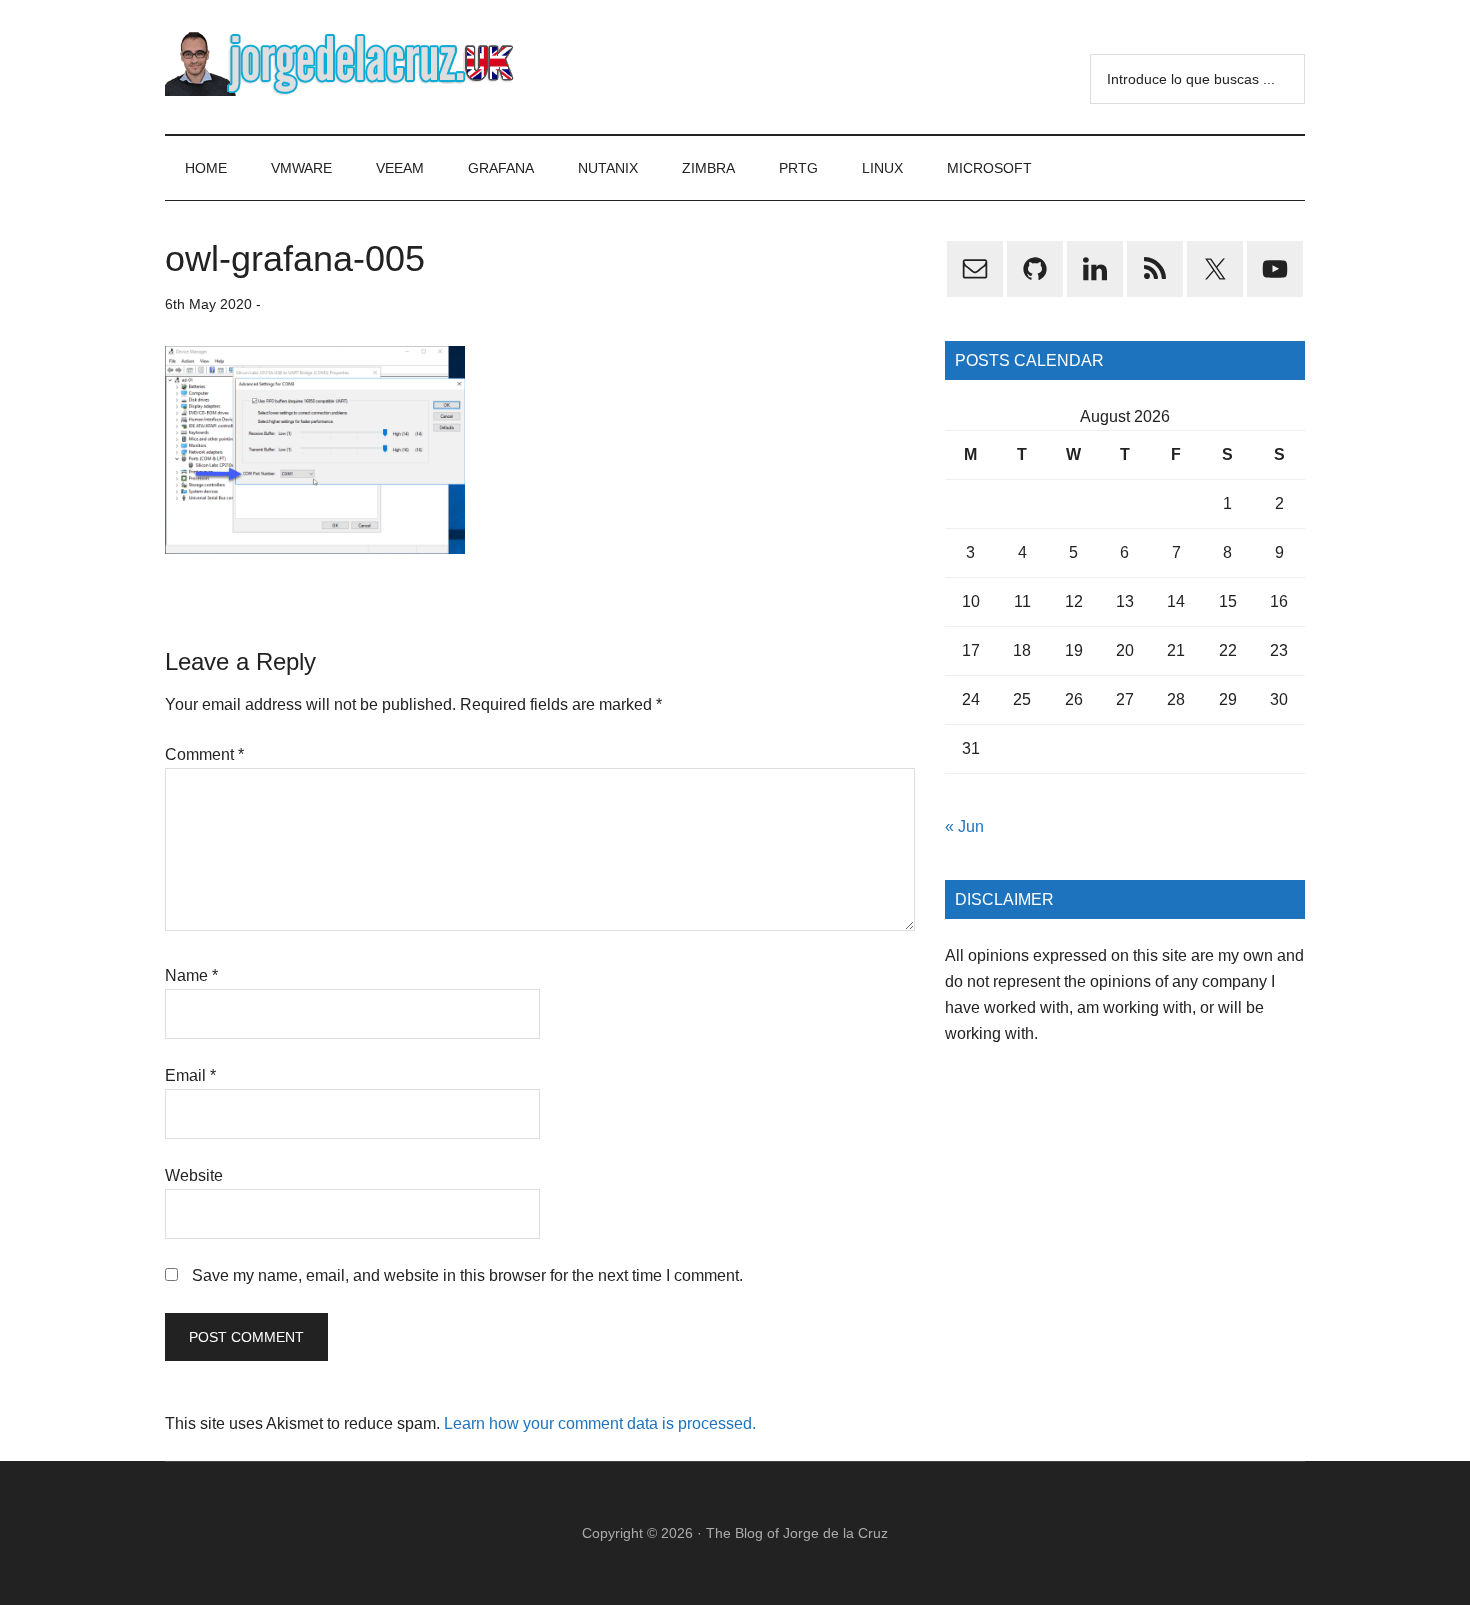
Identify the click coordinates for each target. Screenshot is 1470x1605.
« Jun (964, 826)
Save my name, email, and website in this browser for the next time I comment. (467, 1275)
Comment (204, 754)
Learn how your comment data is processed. (600, 1423)
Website (194, 1175)
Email (190, 1075)
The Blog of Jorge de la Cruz (797, 1533)
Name (191, 975)
